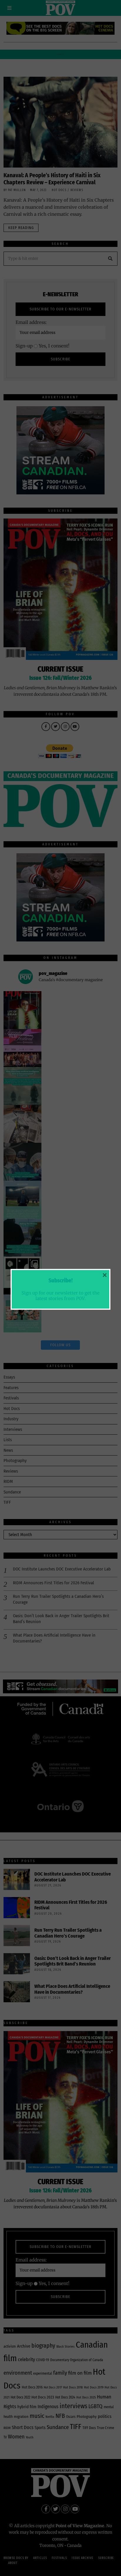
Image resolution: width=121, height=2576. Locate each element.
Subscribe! (60, 1281)
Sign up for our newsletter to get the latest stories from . (60, 1295)
